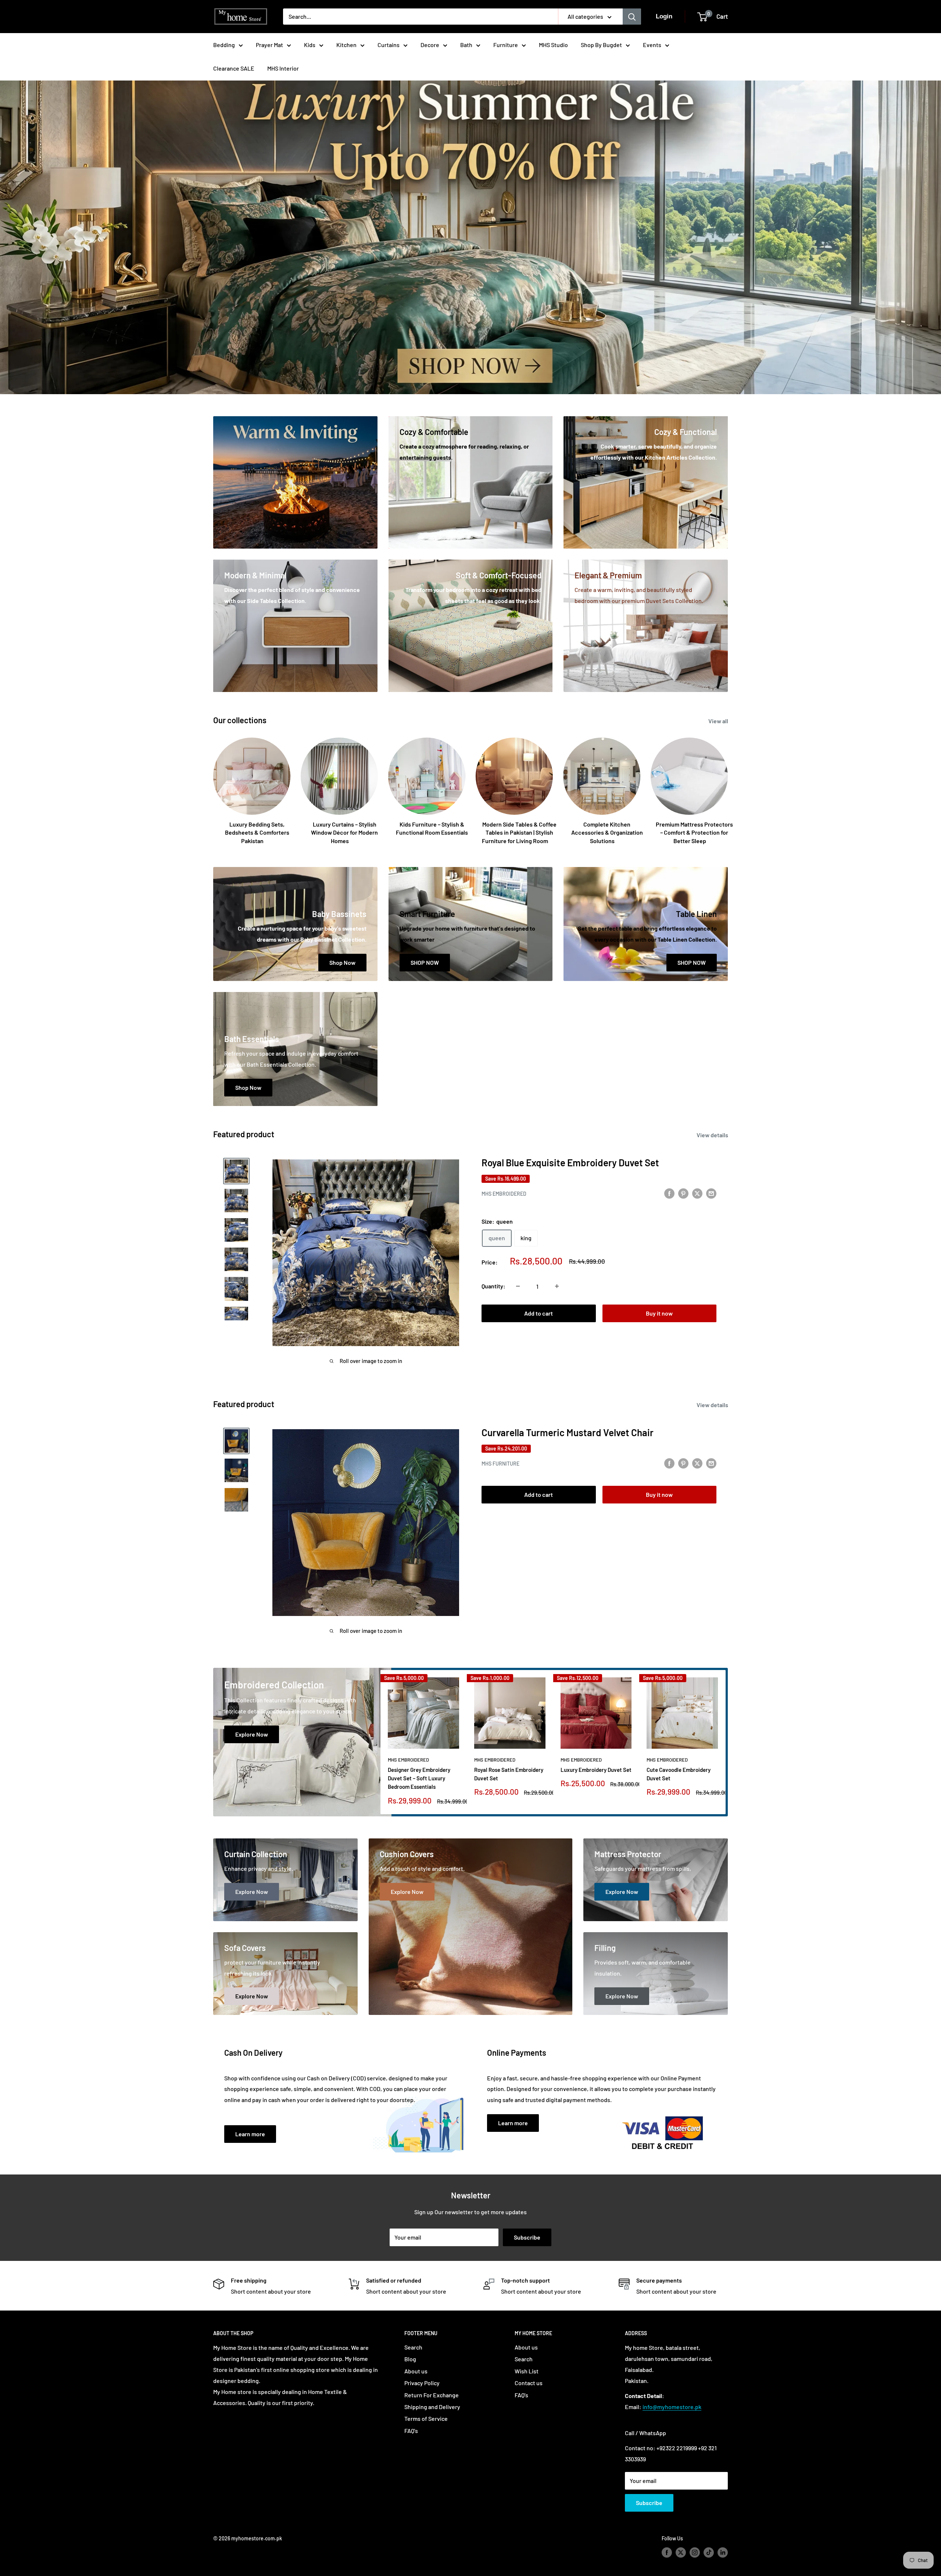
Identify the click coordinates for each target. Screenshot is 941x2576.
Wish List (527, 2371)
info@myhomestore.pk (672, 2407)
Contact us (529, 2383)
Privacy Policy (422, 2383)
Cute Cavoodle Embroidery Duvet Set (679, 1774)
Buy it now (659, 1313)
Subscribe (527, 2237)
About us (416, 2371)
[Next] (726, 1742)
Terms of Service (426, 2418)
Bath (466, 45)
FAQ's (411, 2431)
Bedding (224, 45)
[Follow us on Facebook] (667, 2552)
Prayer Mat (269, 45)
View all (719, 721)
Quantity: (493, 1286)
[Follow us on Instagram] (695, 2552)
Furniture (506, 45)
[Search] (632, 17)
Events (652, 45)
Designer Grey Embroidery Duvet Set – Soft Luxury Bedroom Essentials (419, 1778)
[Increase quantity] (557, 1286)
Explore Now (252, 1734)
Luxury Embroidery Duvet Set (596, 1770)
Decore (430, 45)
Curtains (389, 45)
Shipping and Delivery (432, 2407)
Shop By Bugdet (601, 45)
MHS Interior (283, 68)
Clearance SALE (234, 68)
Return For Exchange (432, 2395)
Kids (310, 45)
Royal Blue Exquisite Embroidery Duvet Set (570, 1162)
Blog (410, 2359)
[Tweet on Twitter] (697, 1193)
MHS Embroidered (504, 1194)
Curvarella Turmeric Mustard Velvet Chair (568, 1432)
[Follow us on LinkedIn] (723, 2552)
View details (713, 1135)
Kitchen (346, 45)
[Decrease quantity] (518, 1286)
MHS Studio (553, 45)
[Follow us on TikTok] (709, 2552)
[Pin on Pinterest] (683, 1193)
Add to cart (539, 1313)
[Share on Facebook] (669, 1193)
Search (413, 2347)
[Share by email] (711, 1193)
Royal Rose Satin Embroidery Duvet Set (509, 1774)
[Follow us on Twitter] (681, 2552)
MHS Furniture (500, 1464)
